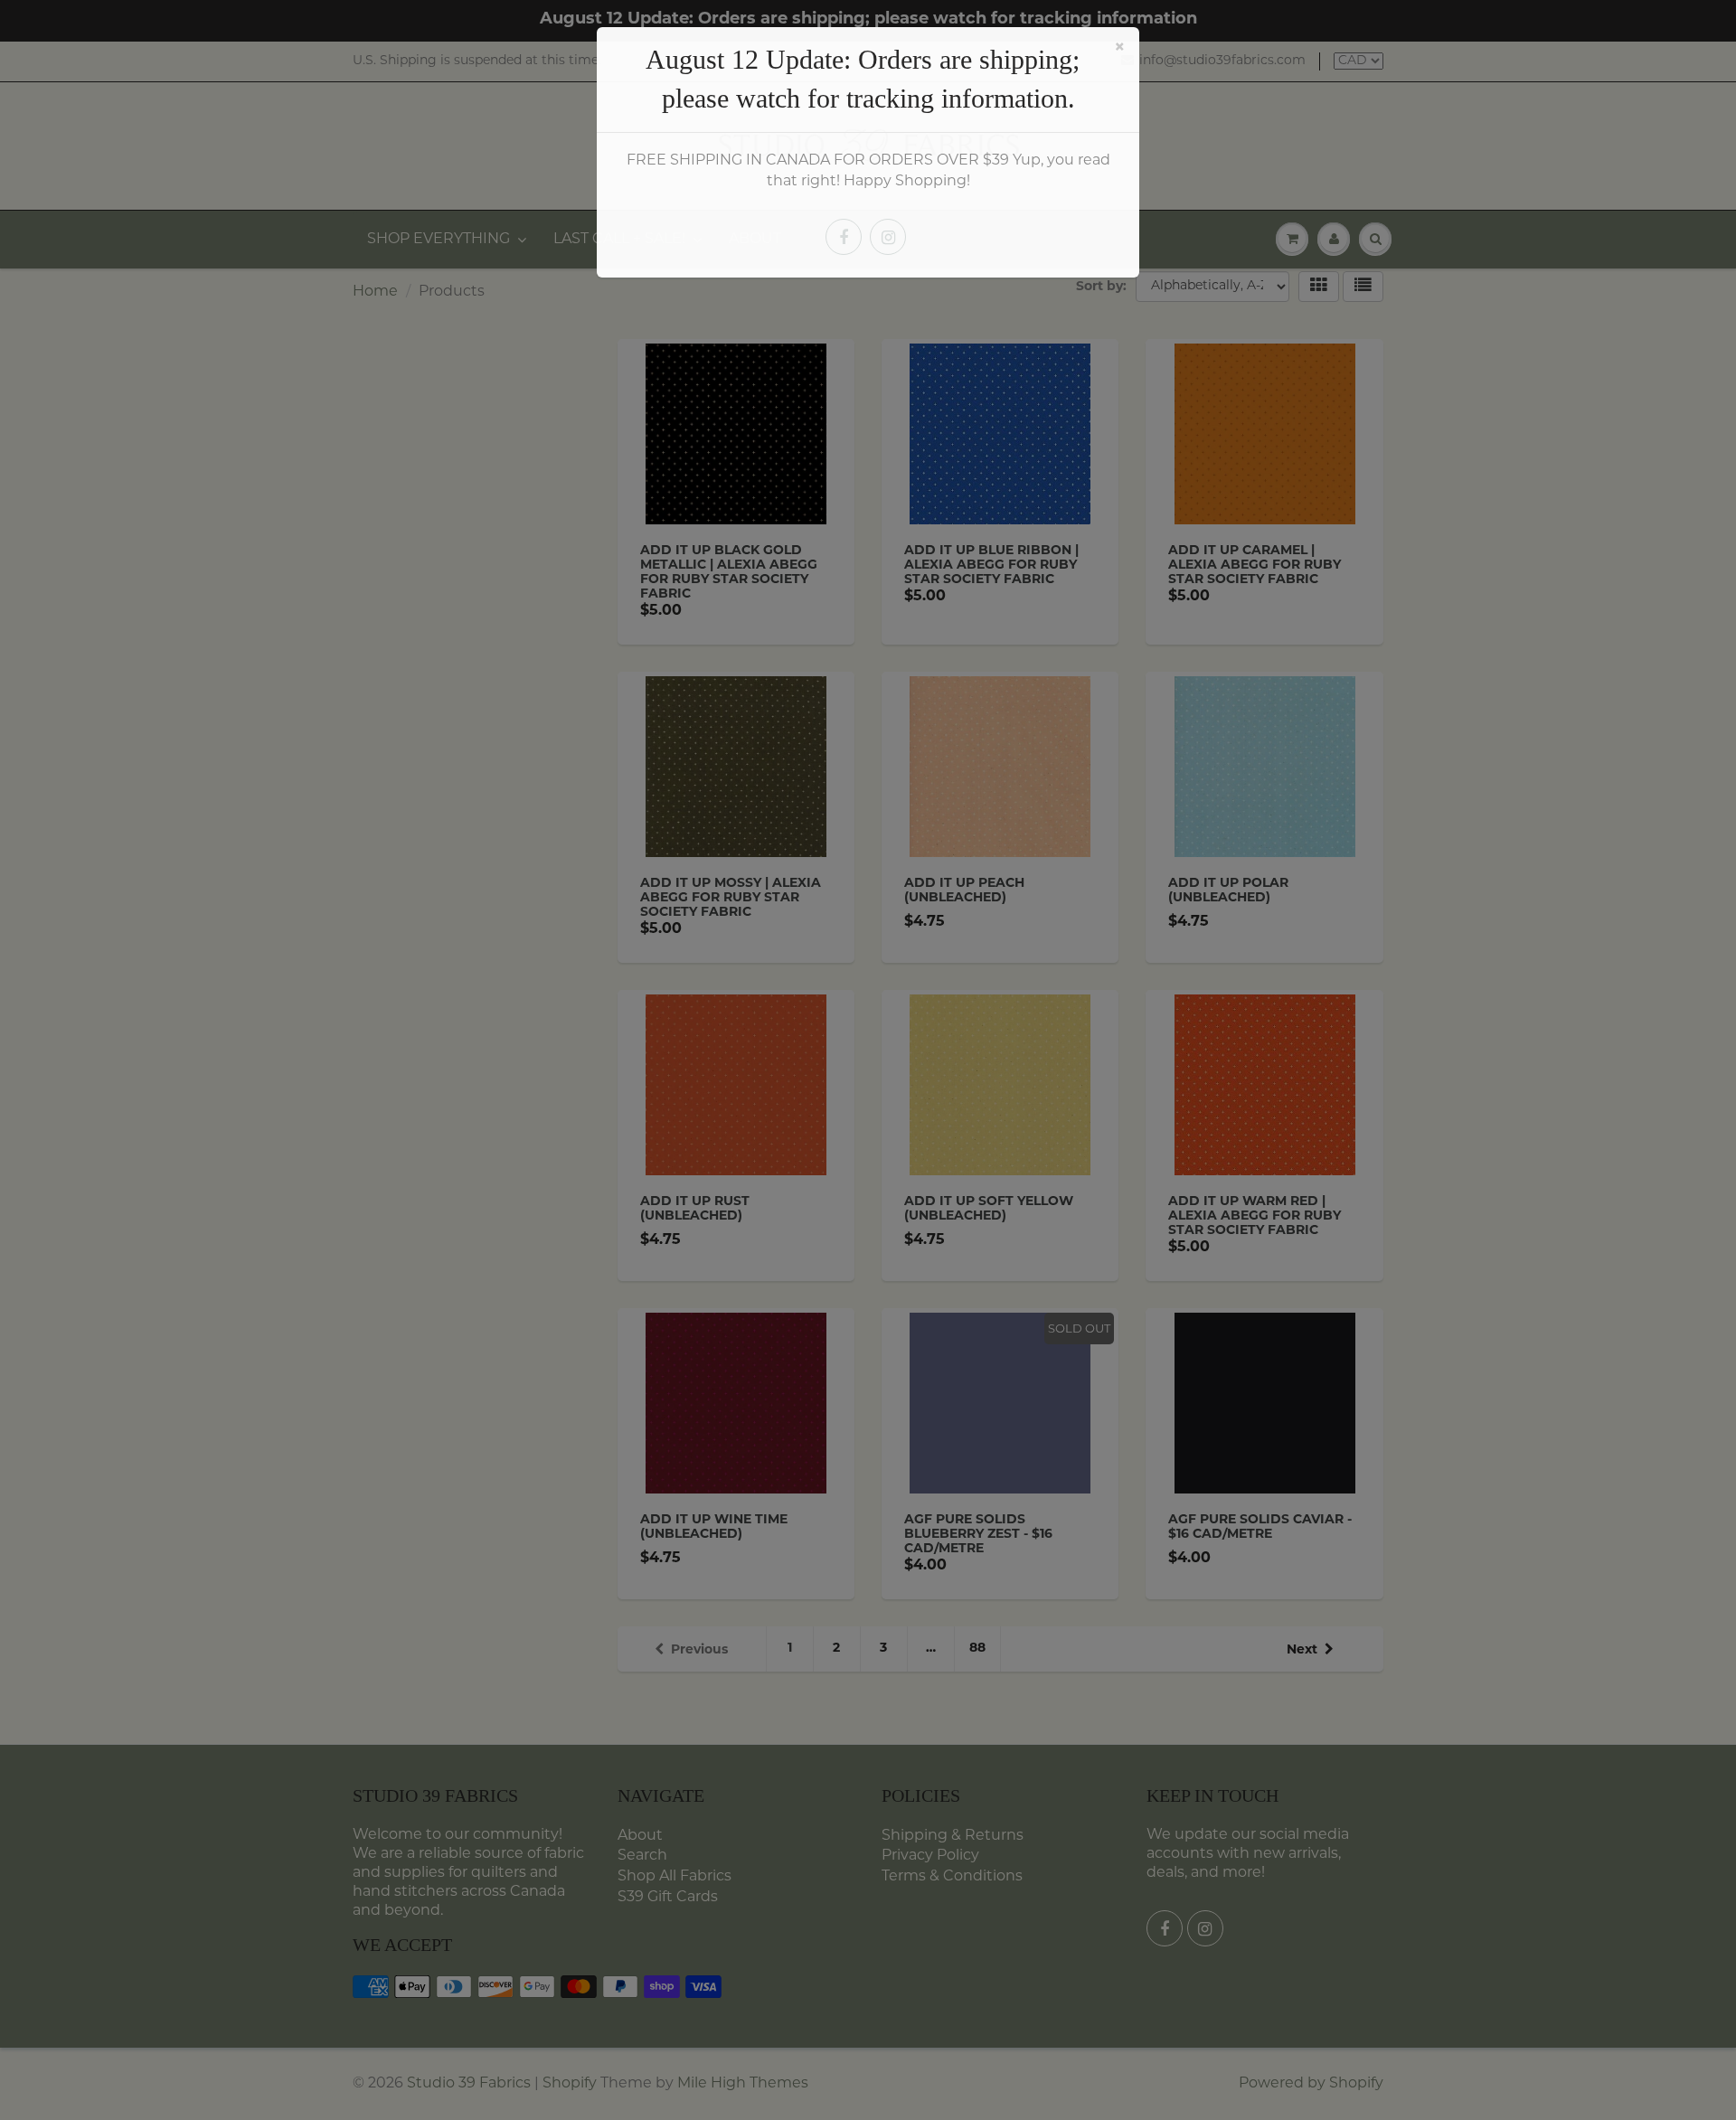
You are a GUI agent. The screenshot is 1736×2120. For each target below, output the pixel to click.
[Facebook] (844, 237)
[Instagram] (888, 237)
